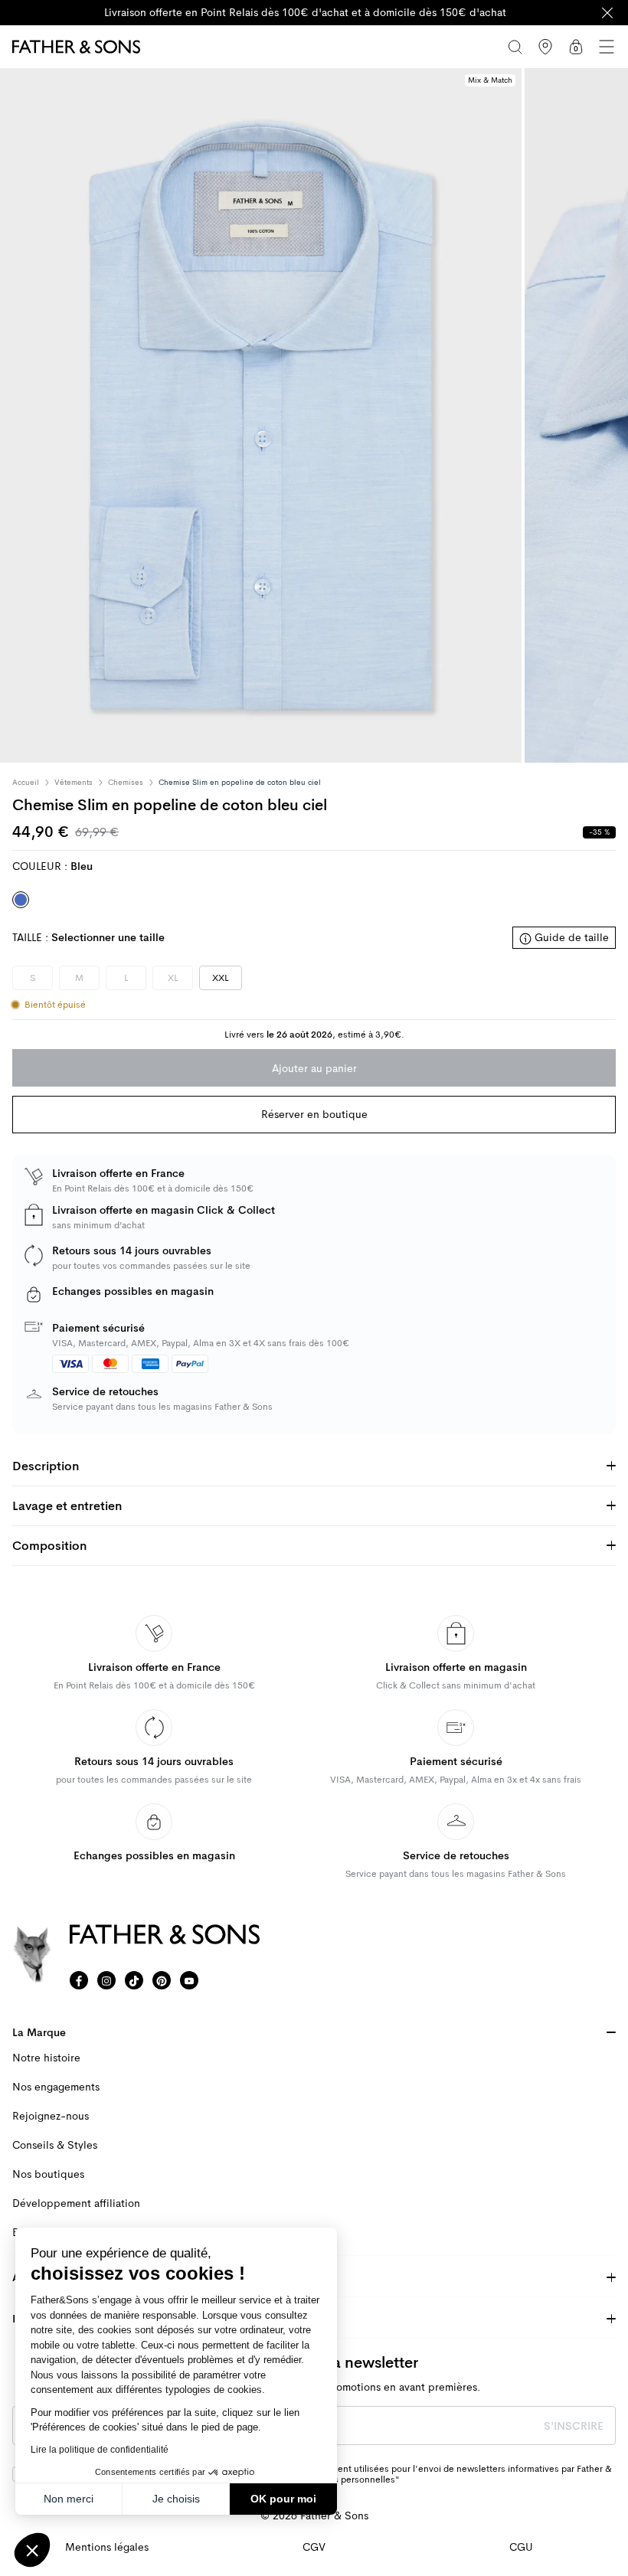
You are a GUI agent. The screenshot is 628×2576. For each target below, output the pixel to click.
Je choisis (176, 2499)
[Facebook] (79, 1980)
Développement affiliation (76, 2203)
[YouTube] (189, 1980)
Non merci (69, 2499)
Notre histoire (46, 2058)
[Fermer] (607, 13)
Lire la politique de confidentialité (100, 2450)
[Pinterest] (162, 1980)
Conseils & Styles (55, 2145)
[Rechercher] (515, 47)
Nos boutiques (48, 2174)
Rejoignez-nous (51, 2116)
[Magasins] (545, 47)
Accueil (26, 783)
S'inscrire (574, 2426)
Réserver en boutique (314, 1114)
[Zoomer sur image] (261, 415)
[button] (32, 2550)
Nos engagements (56, 2087)
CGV (314, 2547)
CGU (521, 2547)
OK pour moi (283, 2499)
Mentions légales (107, 2547)
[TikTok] (134, 1980)
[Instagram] (106, 1980)
